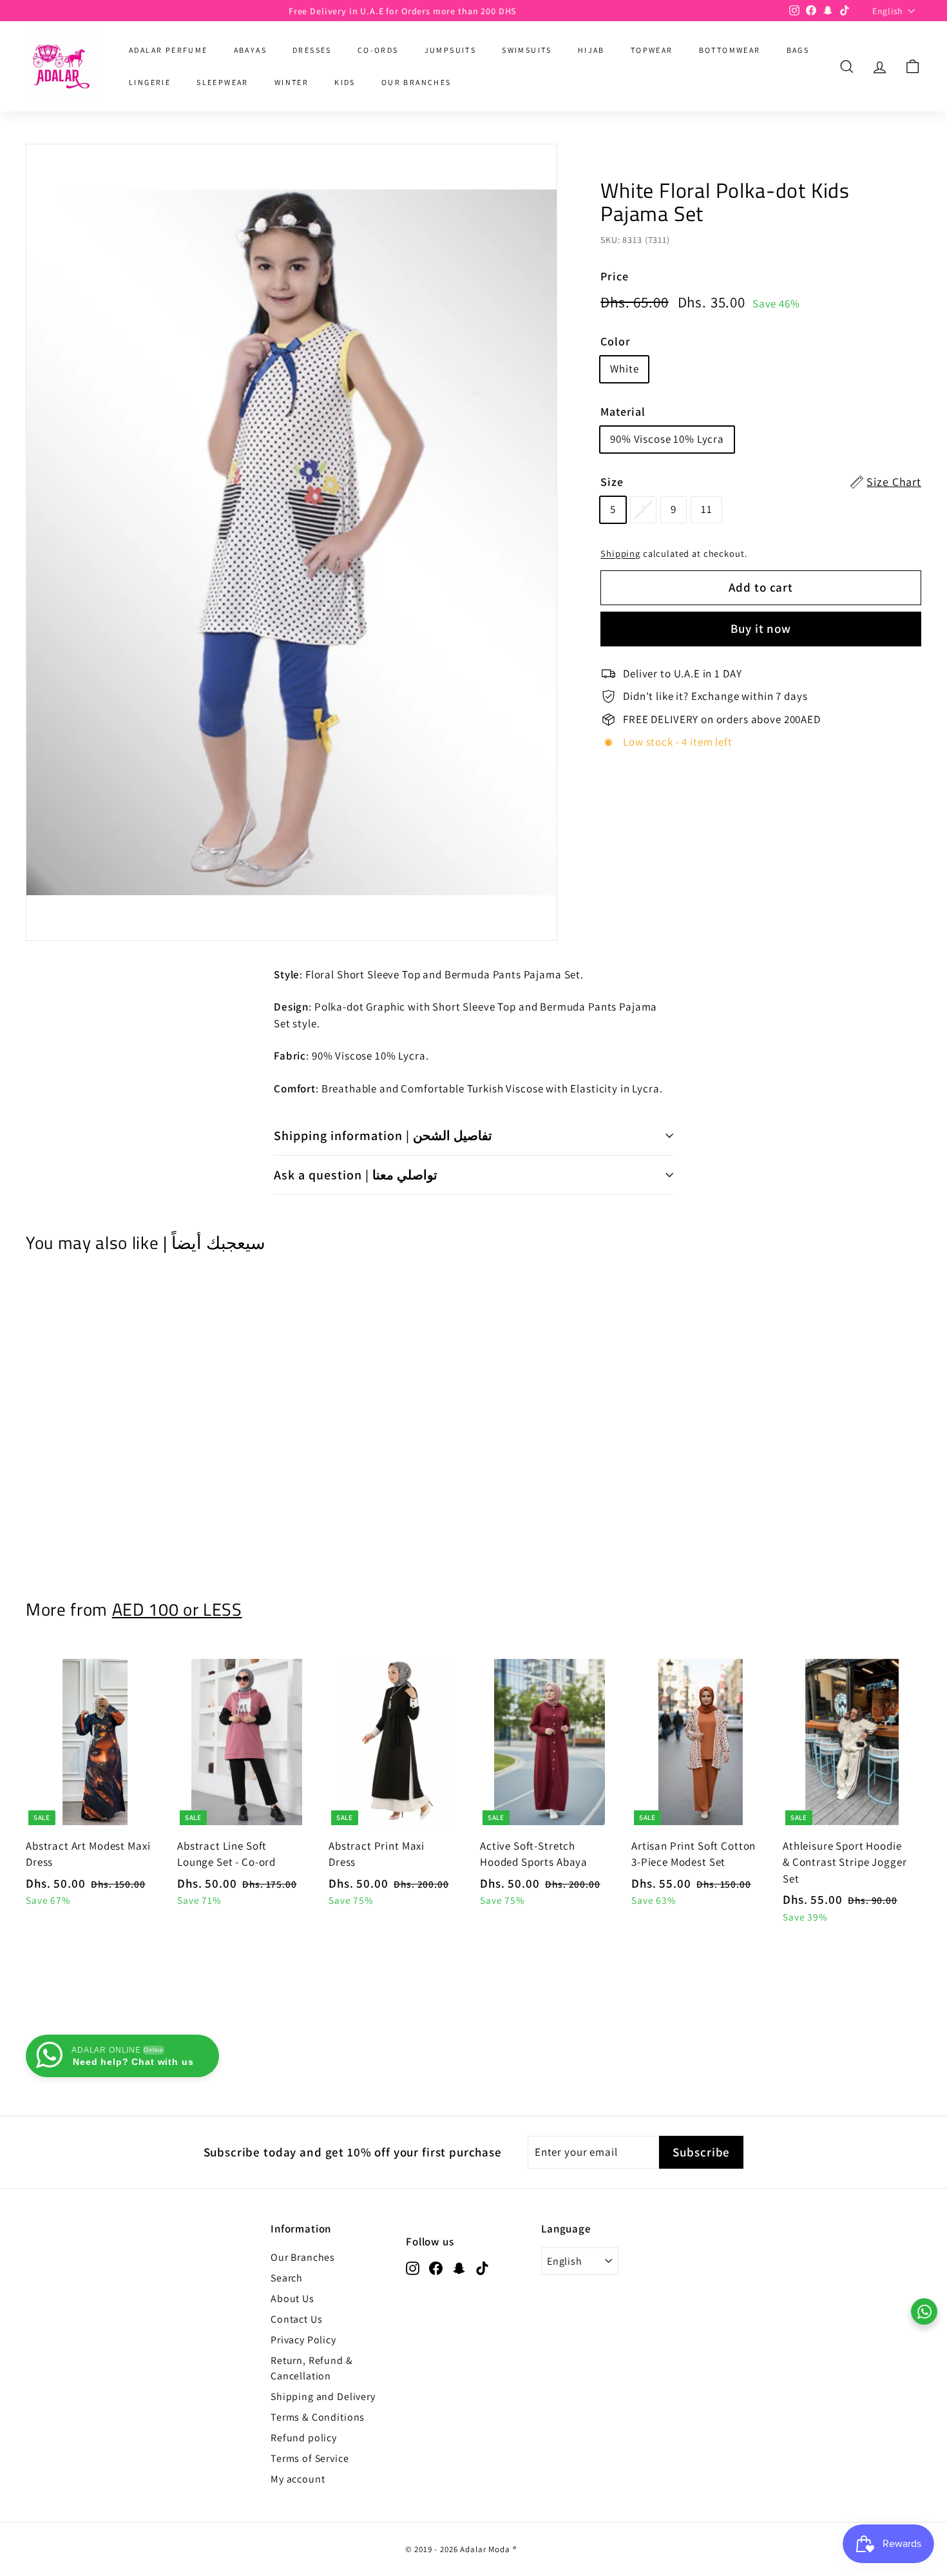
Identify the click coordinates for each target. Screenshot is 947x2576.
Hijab (591, 50)
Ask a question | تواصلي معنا (356, 1175)
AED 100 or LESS (177, 1609)
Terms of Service (310, 2458)
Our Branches (303, 2257)
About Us (292, 2299)
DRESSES (312, 50)
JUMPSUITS (451, 50)
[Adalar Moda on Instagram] (413, 2268)
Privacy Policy (303, 2340)
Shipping (620, 553)
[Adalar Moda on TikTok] (482, 2268)
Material (623, 412)
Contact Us (297, 2319)
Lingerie (150, 82)
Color (615, 341)
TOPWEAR (652, 50)
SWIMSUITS (527, 50)
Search (287, 2278)
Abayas (250, 50)
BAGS (798, 50)
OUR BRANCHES (416, 82)
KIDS (345, 82)
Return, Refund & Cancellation (312, 2368)
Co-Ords (378, 50)
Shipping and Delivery (323, 2397)
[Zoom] (292, 542)
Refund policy (304, 2438)
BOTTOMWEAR (730, 50)
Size (761, 482)
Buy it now (761, 628)
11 (707, 509)
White (624, 369)
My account (298, 2479)
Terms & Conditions (318, 2417)
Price (614, 276)
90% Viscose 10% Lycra (667, 439)
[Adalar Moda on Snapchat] (459, 2268)
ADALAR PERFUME (168, 50)
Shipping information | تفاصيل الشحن (383, 1136)
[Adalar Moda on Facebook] (436, 2268)
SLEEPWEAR (223, 82)
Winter (292, 82)
